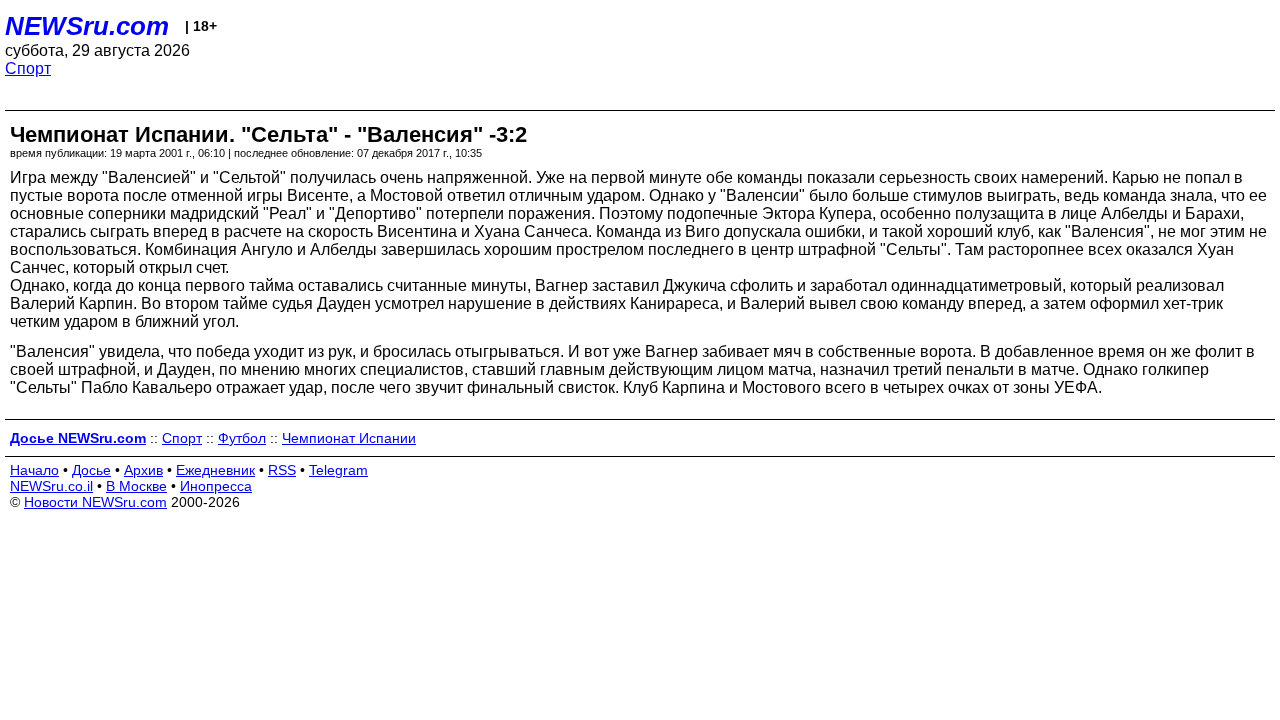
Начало (34, 470)
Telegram (338, 470)
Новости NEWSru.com (95, 502)
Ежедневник (215, 470)
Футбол (242, 438)
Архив (143, 470)
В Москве (136, 486)
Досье (91, 470)
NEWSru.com (87, 26)
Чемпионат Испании (349, 438)
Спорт (28, 68)
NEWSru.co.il (51, 486)
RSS (282, 470)
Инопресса (216, 486)
